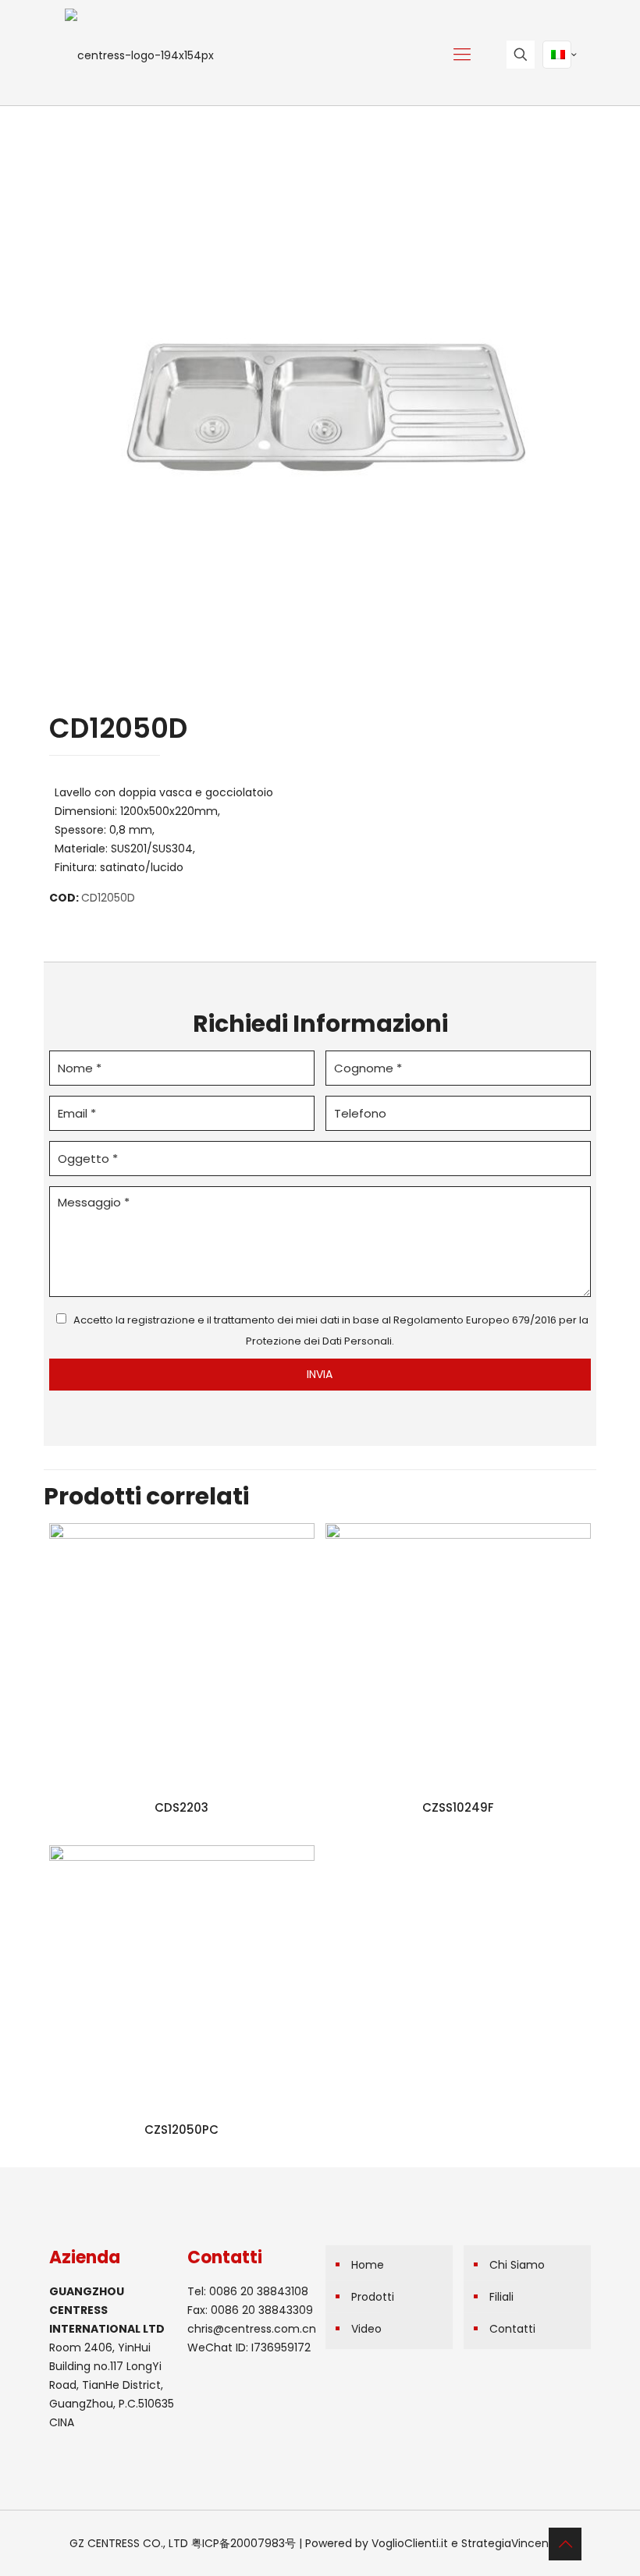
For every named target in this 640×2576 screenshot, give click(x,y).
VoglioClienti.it (410, 2543)
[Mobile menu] (462, 55)
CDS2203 (181, 1807)
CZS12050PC (181, 2130)
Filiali (501, 2297)
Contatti (512, 2329)
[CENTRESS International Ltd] (139, 55)
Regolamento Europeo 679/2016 (475, 1320)
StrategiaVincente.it (516, 2543)
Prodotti (373, 2297)
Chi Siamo (517, 2265)
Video (366, 2329)
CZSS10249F (458, 1807)
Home (368, 2265)
